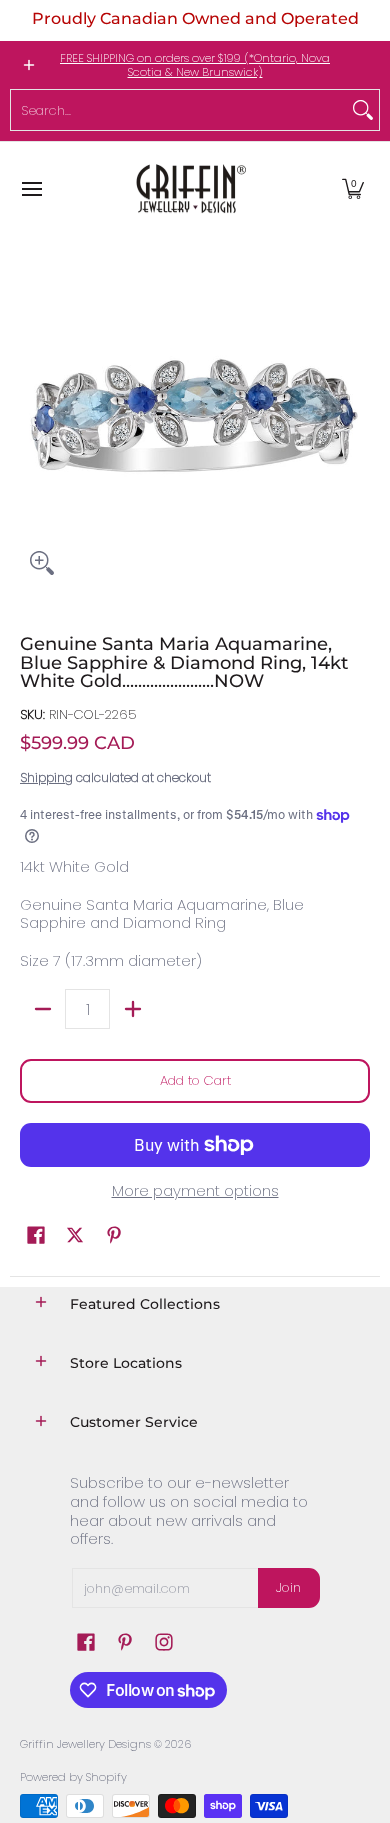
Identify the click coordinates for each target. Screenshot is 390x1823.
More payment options (195, 1191)
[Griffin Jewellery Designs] (189, 188)
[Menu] (31, 188)
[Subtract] (42, 1009)
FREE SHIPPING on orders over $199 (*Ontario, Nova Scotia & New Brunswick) (195, 65)
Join (288, 1587)
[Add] (132, 1009)
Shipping (46, 777)
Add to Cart (195, 1080)
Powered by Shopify (73, 1777)
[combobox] (179, 110)
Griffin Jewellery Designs (85, 1744)
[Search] (363, 110)
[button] (353, 188)
